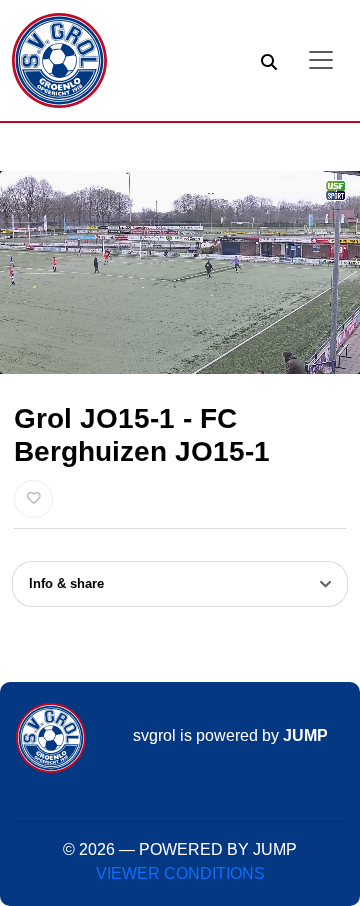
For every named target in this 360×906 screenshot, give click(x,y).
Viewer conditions (180, 873)
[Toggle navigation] (321, 60)
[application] (180, 272)
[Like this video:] (33, 499)
